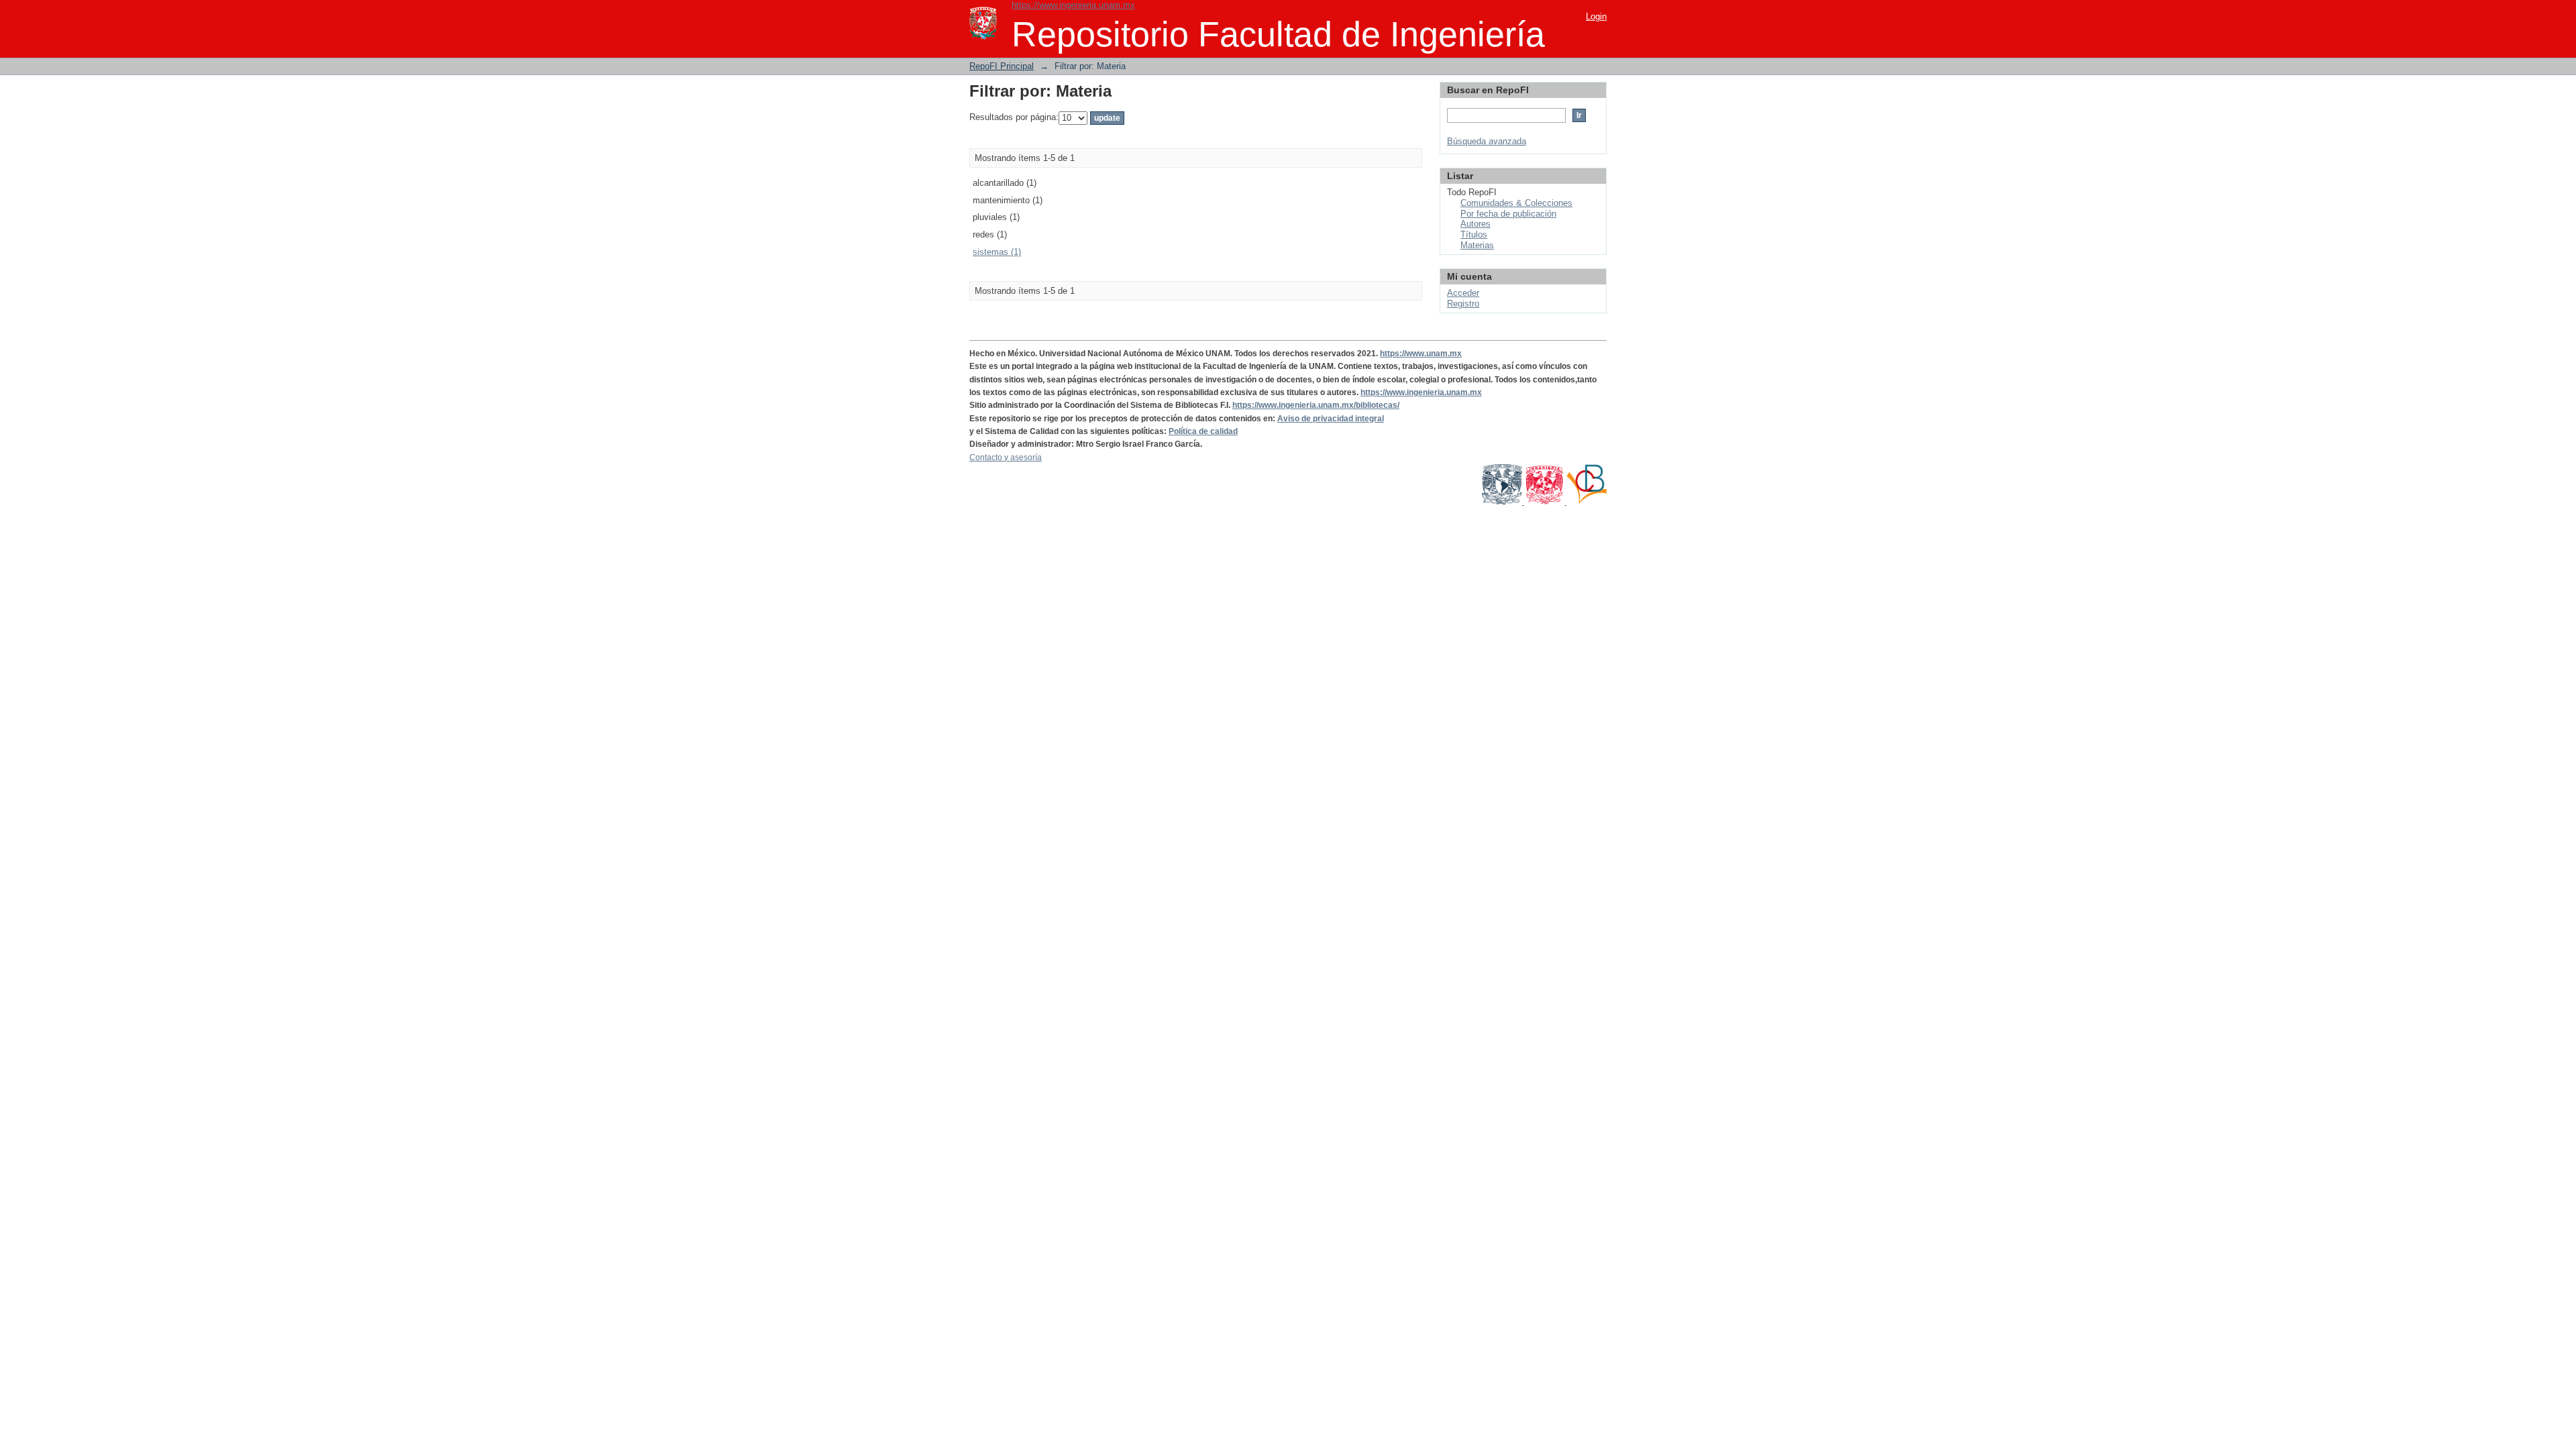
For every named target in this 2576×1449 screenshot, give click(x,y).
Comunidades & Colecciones (1516, 203)
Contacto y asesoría (1006, 458)
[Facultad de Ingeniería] (1545, 502)
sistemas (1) (997, 252)
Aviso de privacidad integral (1331, 419)
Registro (1463, 304)
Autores (1475, 224)
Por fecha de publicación (1508, 214)
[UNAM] (1503, 502)
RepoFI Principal (1002, 66)
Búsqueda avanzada (1487, 141)
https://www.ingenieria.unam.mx (1073, 5)
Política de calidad (1203, 431)
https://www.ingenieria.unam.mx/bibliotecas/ (1316, 405)
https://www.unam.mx (1421, 354)
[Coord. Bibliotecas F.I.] (1587, 502)
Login (1596, 16)
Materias (1477, 245)
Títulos (1474, 234)
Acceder (1463, 293)
